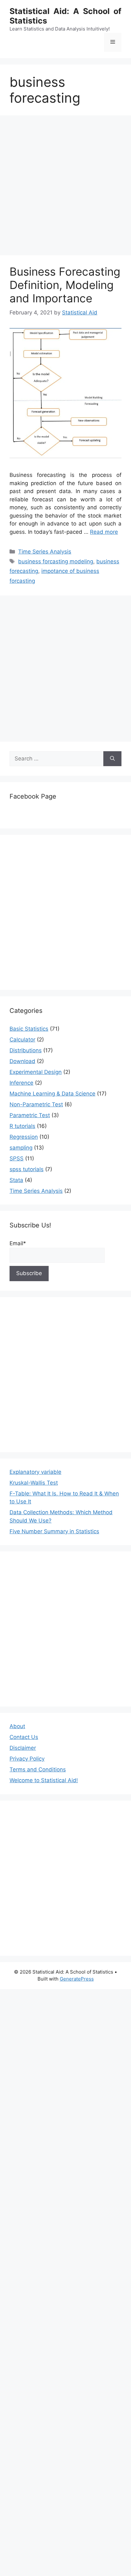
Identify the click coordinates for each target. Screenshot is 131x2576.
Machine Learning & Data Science (52, 1094)
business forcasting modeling (56, 561)
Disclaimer (23, 1748)
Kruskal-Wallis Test (34, 1483)
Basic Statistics (29, 1029)
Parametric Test (30, 1115)
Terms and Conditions (38, 1769)
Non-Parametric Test (36, 1104)
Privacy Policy (27, 1759)
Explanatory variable (35, 1472)
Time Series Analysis (45, 552)
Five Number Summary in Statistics (54, 1531)
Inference (21, 1083)
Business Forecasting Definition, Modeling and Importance (65, 285)
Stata (16, 1180)
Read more (104, 532)
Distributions (26, 1050)
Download (22, 1061)
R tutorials (22, 1126)
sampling (21, 1148)
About (17, 1726)
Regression (24, 1137)
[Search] (112, 759)
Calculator (22, 1040)
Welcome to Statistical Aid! (44, 1780)
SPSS (17, 1158)
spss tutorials (27, 1169)
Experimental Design (36, 1072)
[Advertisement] (65, 187)
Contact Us (24, 1737)
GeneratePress (77, 1979)
